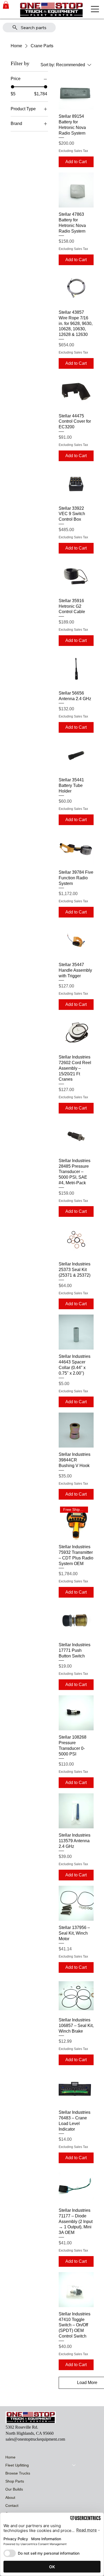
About (10, 2497)
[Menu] (95, 9)
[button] (6, 5)
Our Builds (14, 2489)
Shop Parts (15, 2481)
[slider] (13, 87)
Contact (12, 2506)
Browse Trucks (18, 2473)
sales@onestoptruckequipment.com (35, 2439)
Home (10, 2457)
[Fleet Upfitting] (74, 2465)
